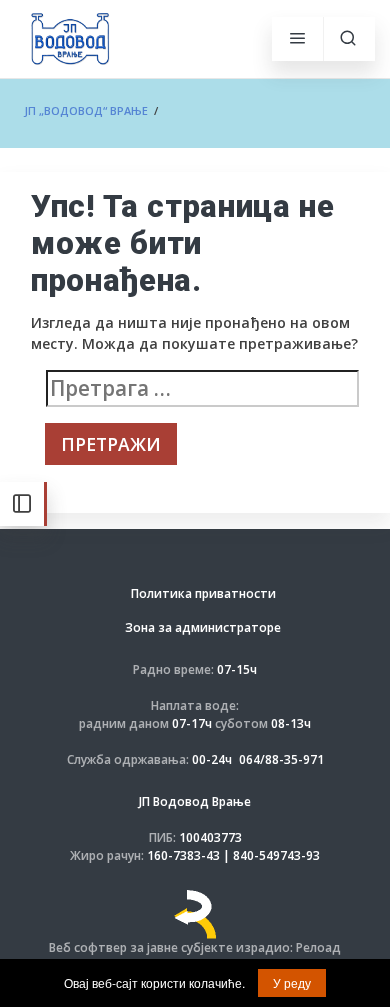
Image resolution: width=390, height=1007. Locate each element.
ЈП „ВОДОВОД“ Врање (86, 110)
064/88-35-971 (281, 759)
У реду (292, 982)
